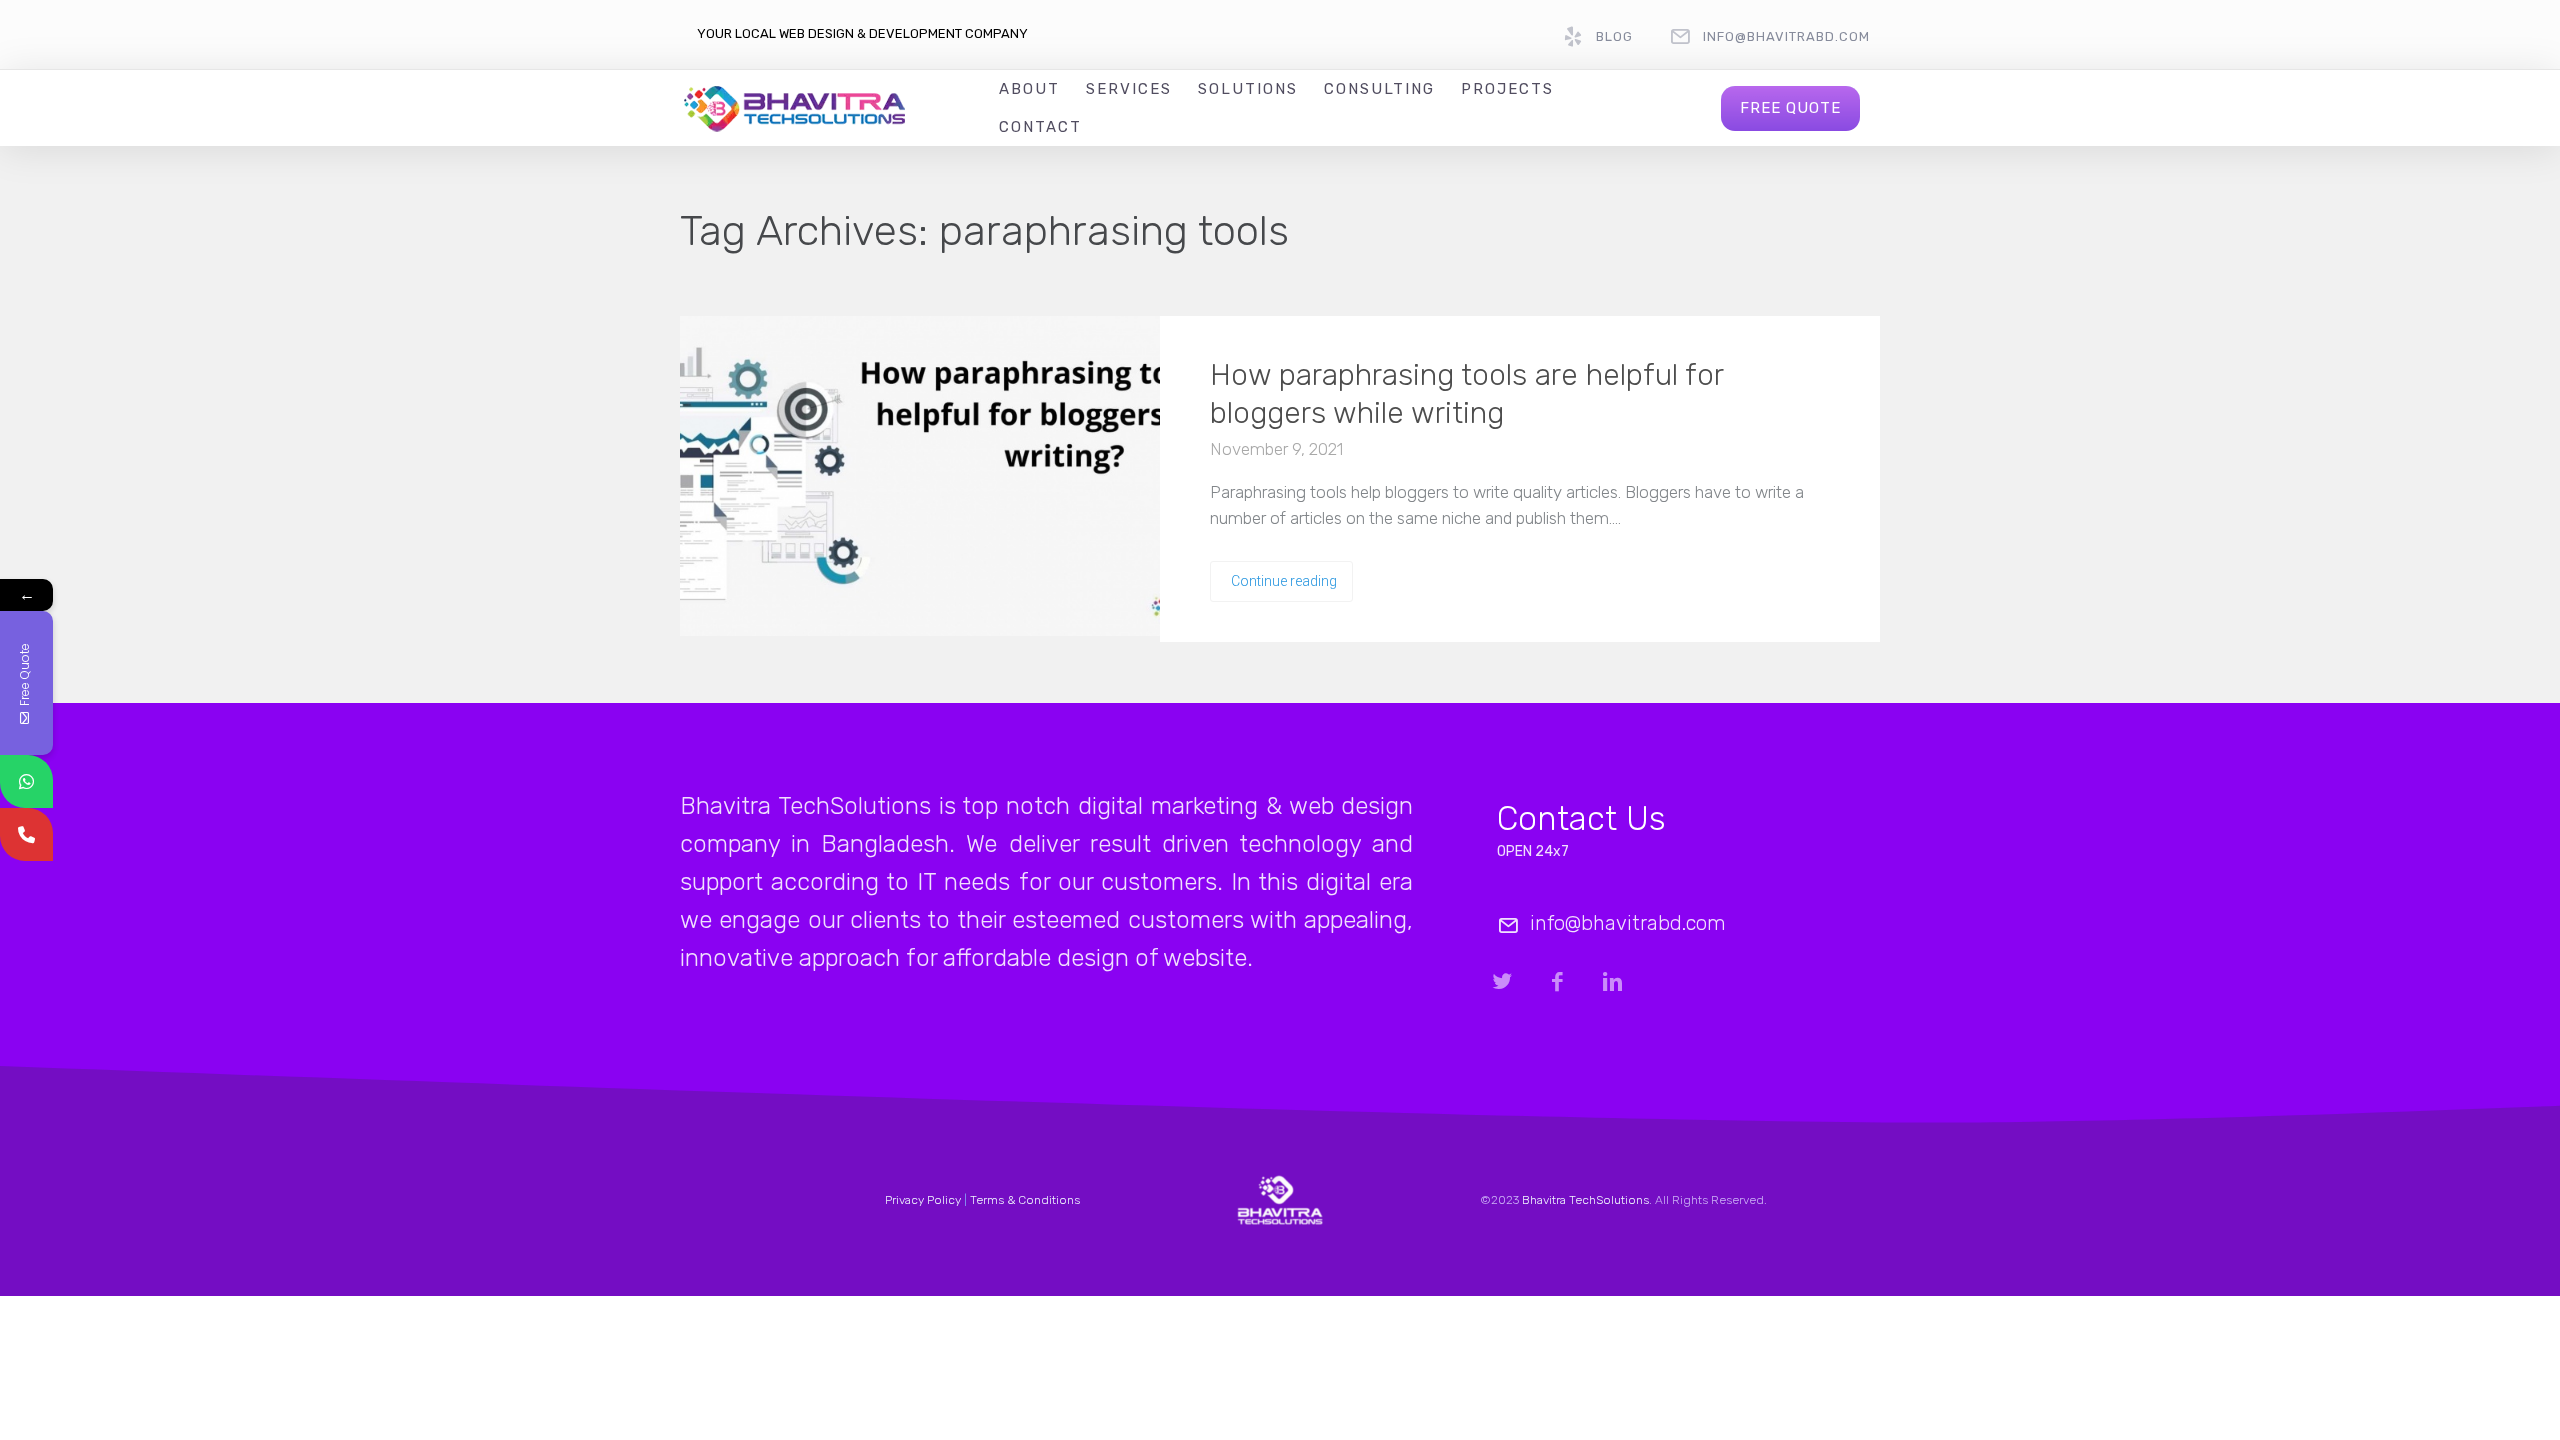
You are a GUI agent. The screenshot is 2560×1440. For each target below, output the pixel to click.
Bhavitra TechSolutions (1585, 1200)
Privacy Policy (923, 1200)
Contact (1040, 127)
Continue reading (1284, 581)
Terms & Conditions (1025, 1200)
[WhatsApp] (26, 781)
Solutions (1248, 89)
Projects (1507, 89)
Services (1129, 89)
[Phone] (26, 834)
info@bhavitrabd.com (1786, 36)
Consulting (1379, 89)
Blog (1614, 36)
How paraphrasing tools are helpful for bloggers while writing (1466, 394)
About (1029, 89)
